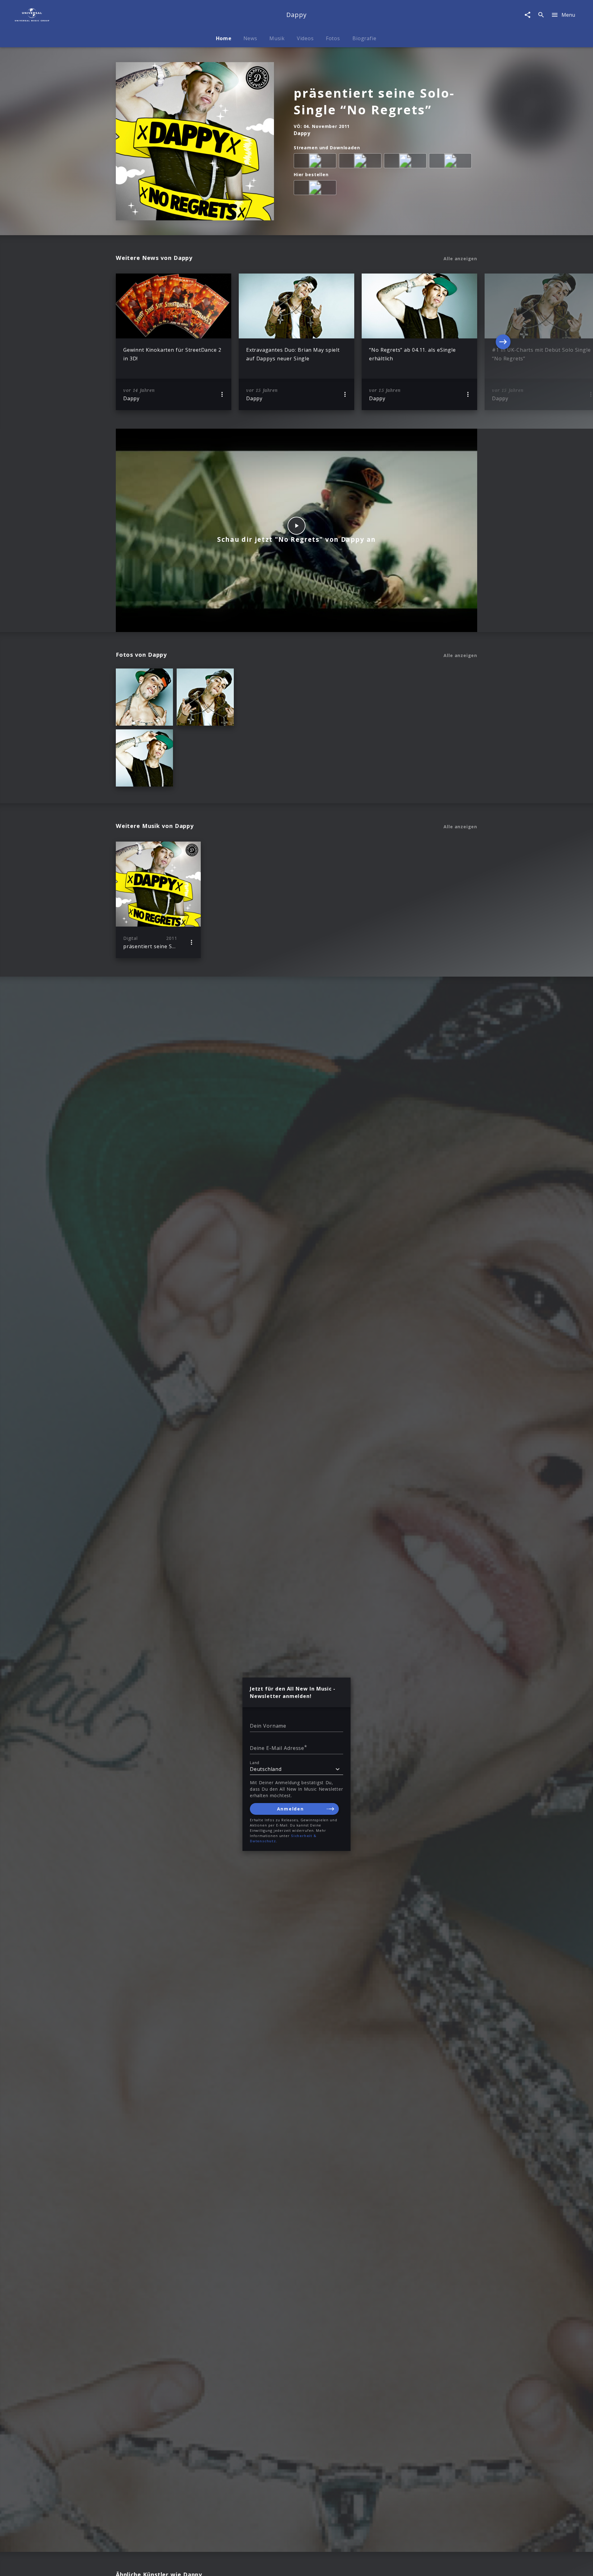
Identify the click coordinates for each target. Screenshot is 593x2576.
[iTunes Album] (452, 162)
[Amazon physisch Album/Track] (316, 189)
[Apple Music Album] (316, 162)
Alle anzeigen (460, 259)
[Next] (503, 342)
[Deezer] (406, 162)
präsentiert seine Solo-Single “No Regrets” (374, 101)
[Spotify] (361, 162)
